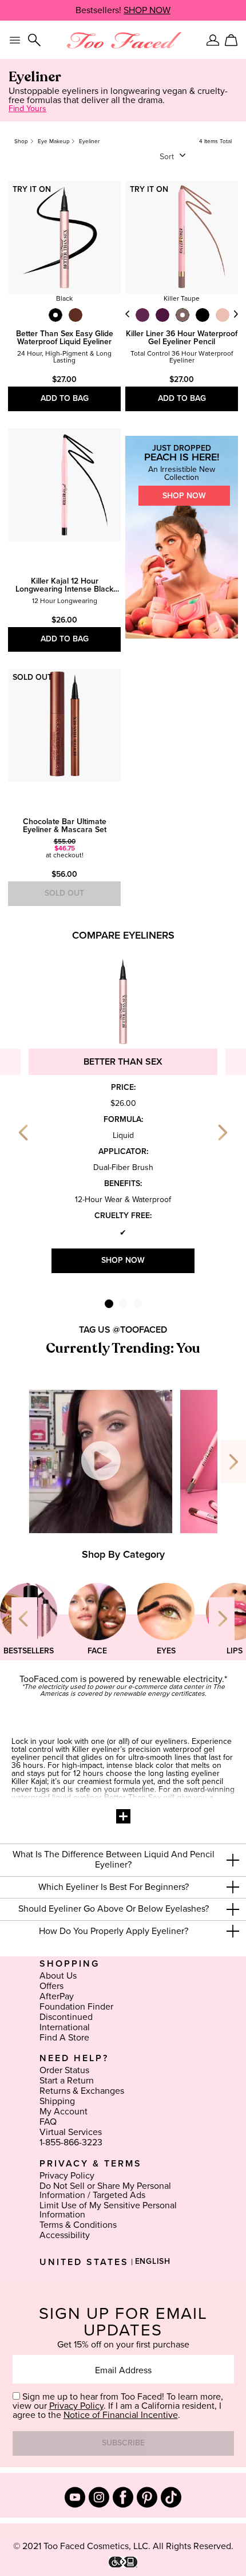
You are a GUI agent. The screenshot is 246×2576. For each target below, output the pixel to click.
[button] (123, 1860)
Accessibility (65, 2235)
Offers (51, 1986)
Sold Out (64, 893)
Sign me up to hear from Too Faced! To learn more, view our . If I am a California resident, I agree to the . (118, 2406)
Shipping (57, 2101)
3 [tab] (138, 1304)
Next (236, 314)
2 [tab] (123, 1304)
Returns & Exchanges (82, 2091)
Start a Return (67, 2081)
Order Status (64, 2070)
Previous (128, 314)
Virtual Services (71, 2132)
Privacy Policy (67, 2176)
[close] (233, 1860)
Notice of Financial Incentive (121, 2415)
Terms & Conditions (78, 2225)
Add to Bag (65, 399)
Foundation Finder (76, 2007)
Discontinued (66, 2017)
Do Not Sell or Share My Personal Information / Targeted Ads (105, 2191)
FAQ (48, 2122)
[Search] (34, 40)
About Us (58, 1976)
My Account (64, 2112)
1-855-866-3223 (71, 2142)
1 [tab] (109, 1304)
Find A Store (64, 2038)
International (65, 2027)
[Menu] (15, 40)
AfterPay (57, 1996)
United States (84, 2262)
